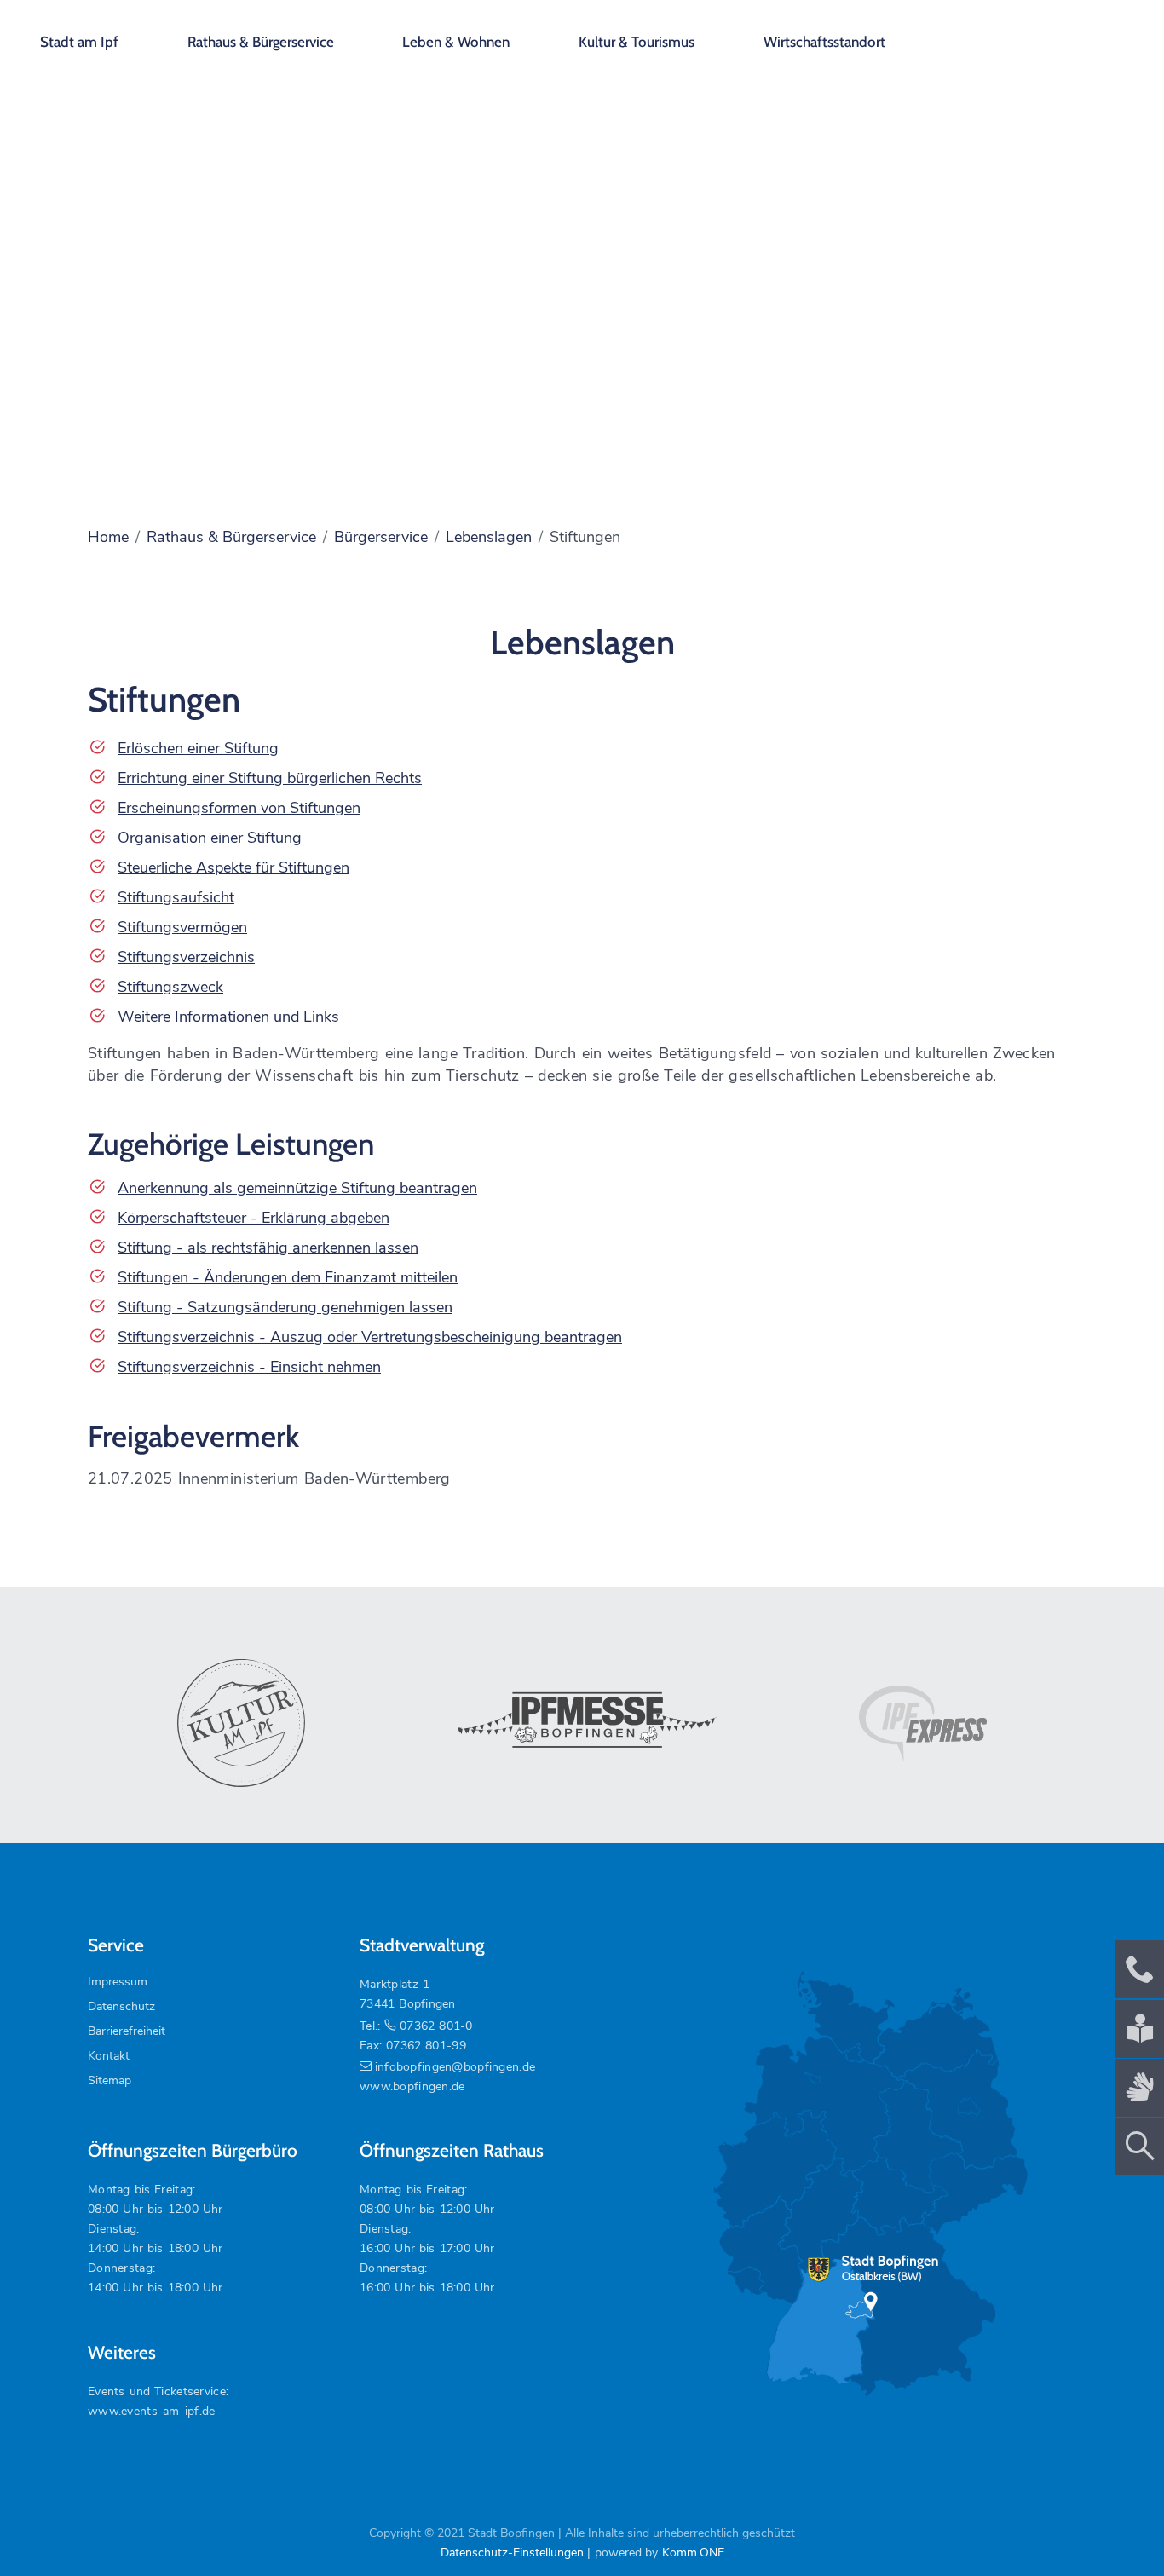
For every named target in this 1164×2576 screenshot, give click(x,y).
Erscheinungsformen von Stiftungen (239, 808)
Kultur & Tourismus (637, 42)
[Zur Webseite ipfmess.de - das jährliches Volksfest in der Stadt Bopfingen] (582, 1723)
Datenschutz (121, 2006)
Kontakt (109, 2056)
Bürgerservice (381, 537)
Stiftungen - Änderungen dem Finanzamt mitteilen (288, 1277)
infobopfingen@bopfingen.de (455, 2067)
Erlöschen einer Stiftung (198, 748)
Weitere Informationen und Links (228, 1017)
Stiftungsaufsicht (176, 897)
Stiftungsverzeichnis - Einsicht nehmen (249, 1367)
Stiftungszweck (170, 987)
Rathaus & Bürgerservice (261, 42)
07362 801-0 (436, 2026)
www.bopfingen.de (412, 2086)
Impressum (118, 1982)
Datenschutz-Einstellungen (512, 2553)
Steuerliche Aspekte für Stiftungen (233, 867)
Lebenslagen (489, 537)
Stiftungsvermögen (182, 927)
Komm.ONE (693, 2553)
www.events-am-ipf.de (152, 2411)
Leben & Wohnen (456, 42)
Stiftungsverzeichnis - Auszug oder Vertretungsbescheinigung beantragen (370, 1337)
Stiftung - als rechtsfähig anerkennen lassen (268, 1248)
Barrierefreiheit (127, 2031)
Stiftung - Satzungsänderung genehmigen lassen (285, 1307)
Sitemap (109, 2080)
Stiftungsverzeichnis (186, 957)
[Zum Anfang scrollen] (1112, 2524)
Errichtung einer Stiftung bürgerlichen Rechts (270, 778)
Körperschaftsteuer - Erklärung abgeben (254, 1218)
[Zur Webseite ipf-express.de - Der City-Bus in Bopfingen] (923, 1724)
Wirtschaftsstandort (824, 42)
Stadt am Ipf (79, 42)
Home (108, 537)
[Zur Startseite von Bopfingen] (1054, 34)
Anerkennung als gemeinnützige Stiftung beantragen (297, 1188)
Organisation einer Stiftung (210, 838)
